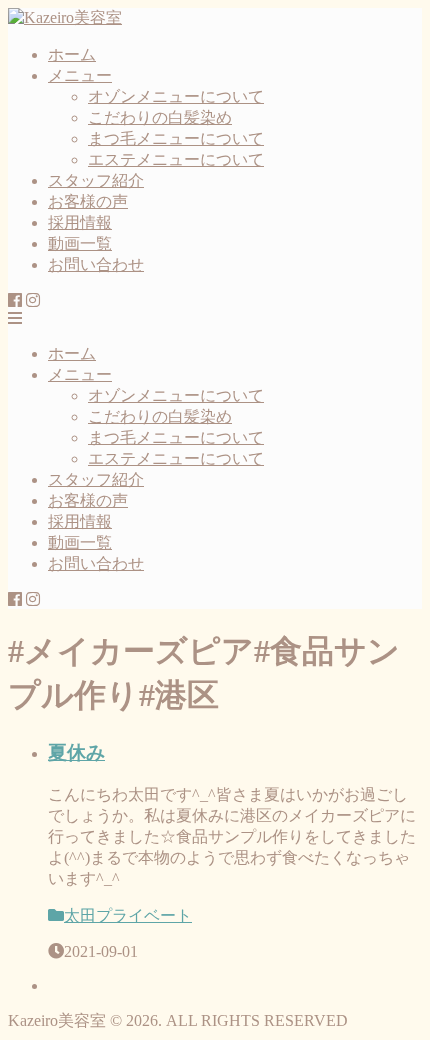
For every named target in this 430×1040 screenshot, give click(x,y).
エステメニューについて (176, 159)
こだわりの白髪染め (160, 117)
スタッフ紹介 (96, 180)
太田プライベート (128, 915)
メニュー (80, 75)
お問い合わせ (96, 264)
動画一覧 (80, 243)
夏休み (76, 752)
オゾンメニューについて (176, 96)
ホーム (72, 54)
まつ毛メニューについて (176, 138)
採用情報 (80, 222)
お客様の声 (88, 201)
